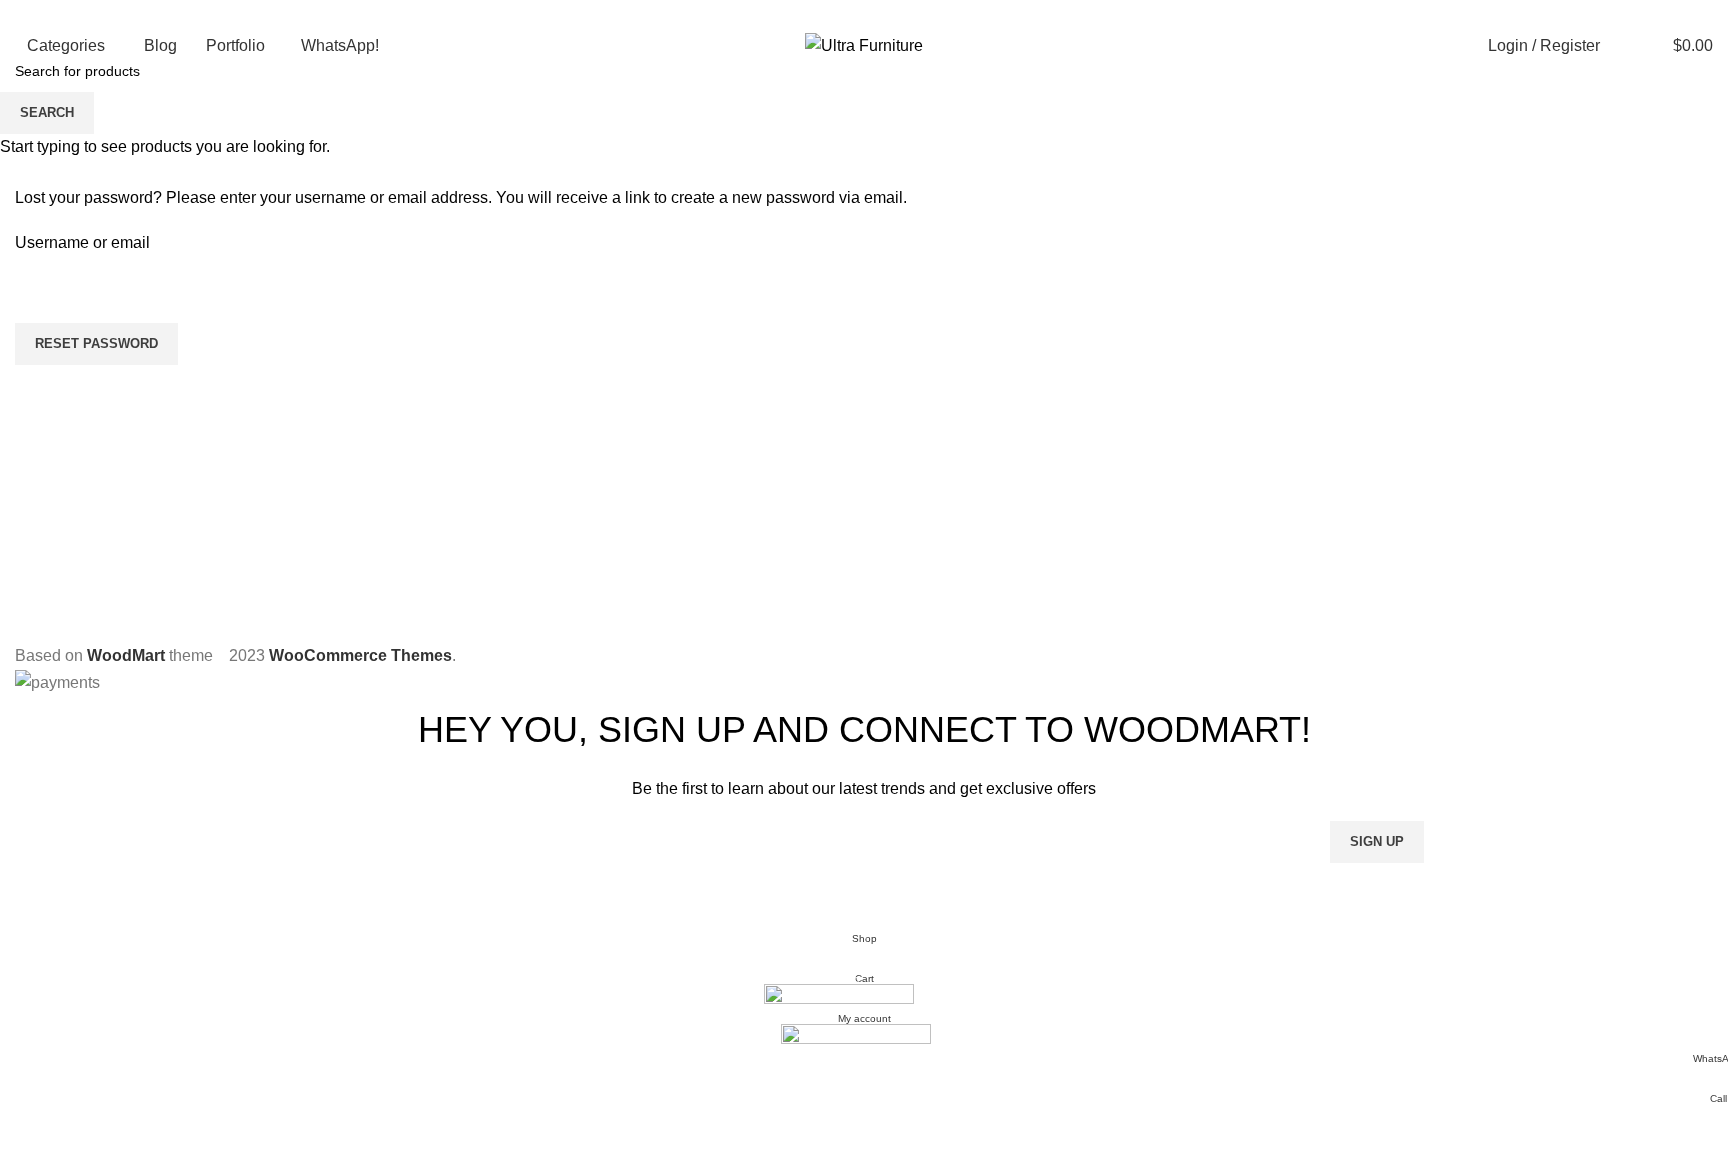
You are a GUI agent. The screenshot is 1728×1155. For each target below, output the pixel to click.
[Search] (1620, 46)
